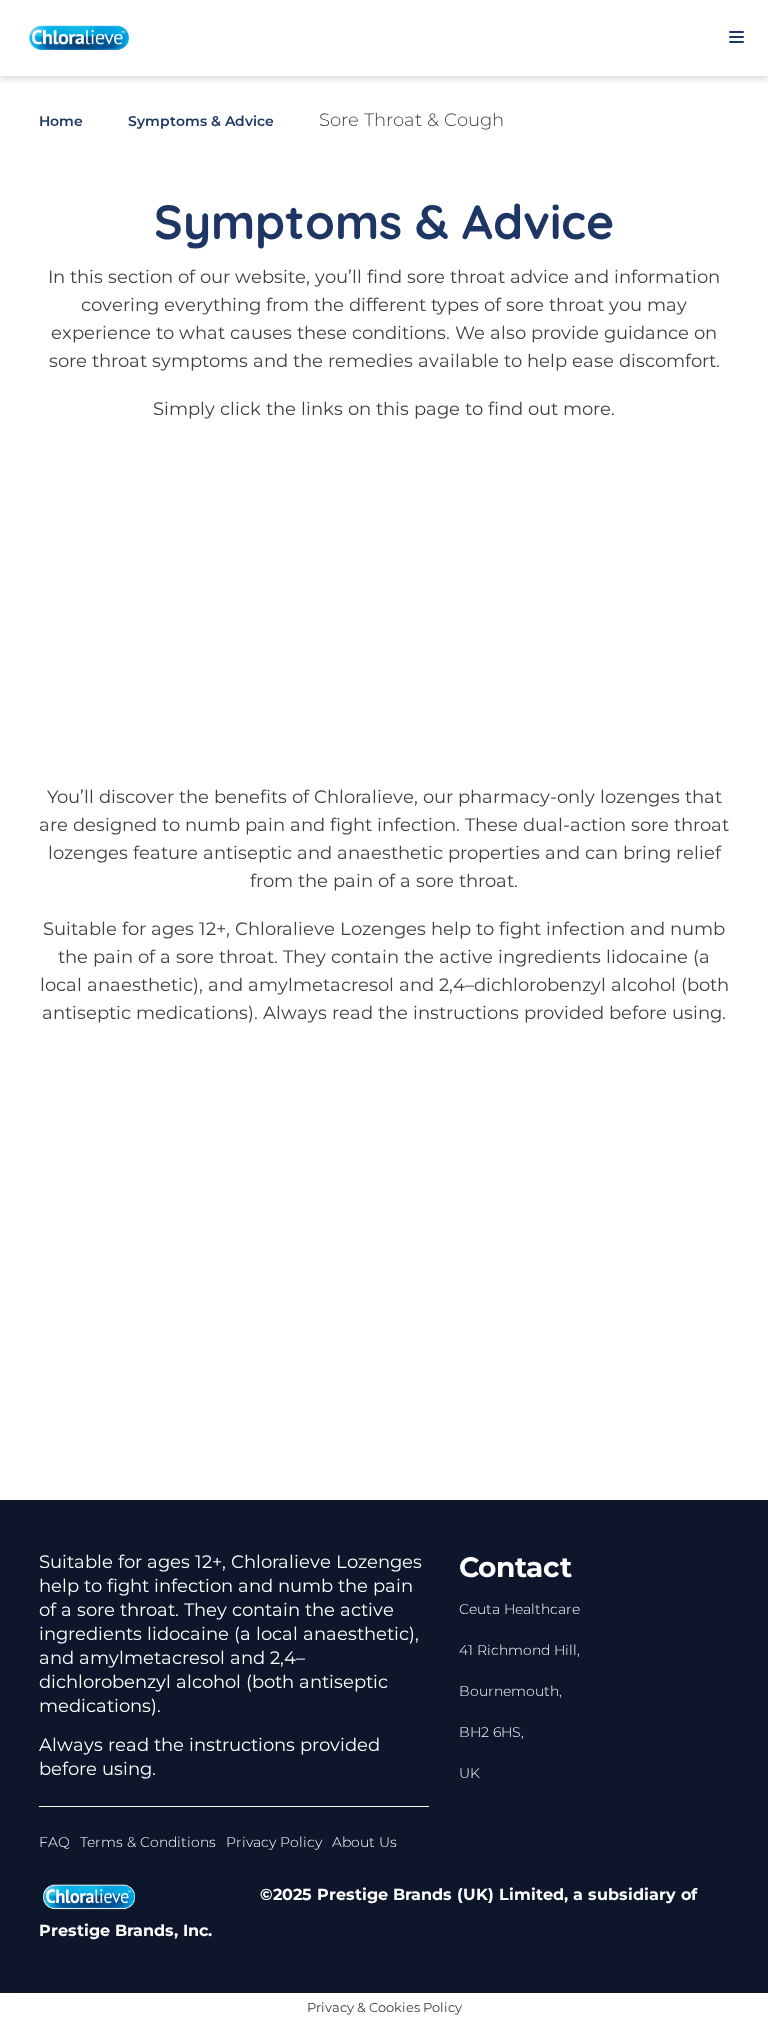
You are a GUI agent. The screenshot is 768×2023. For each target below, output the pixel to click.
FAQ (54, 1842)
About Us (364, 1842)
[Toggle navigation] (736, 38)
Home (61, 121)
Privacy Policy (274, 1842)
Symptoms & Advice (201, 121)
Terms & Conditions (148, 1842)
